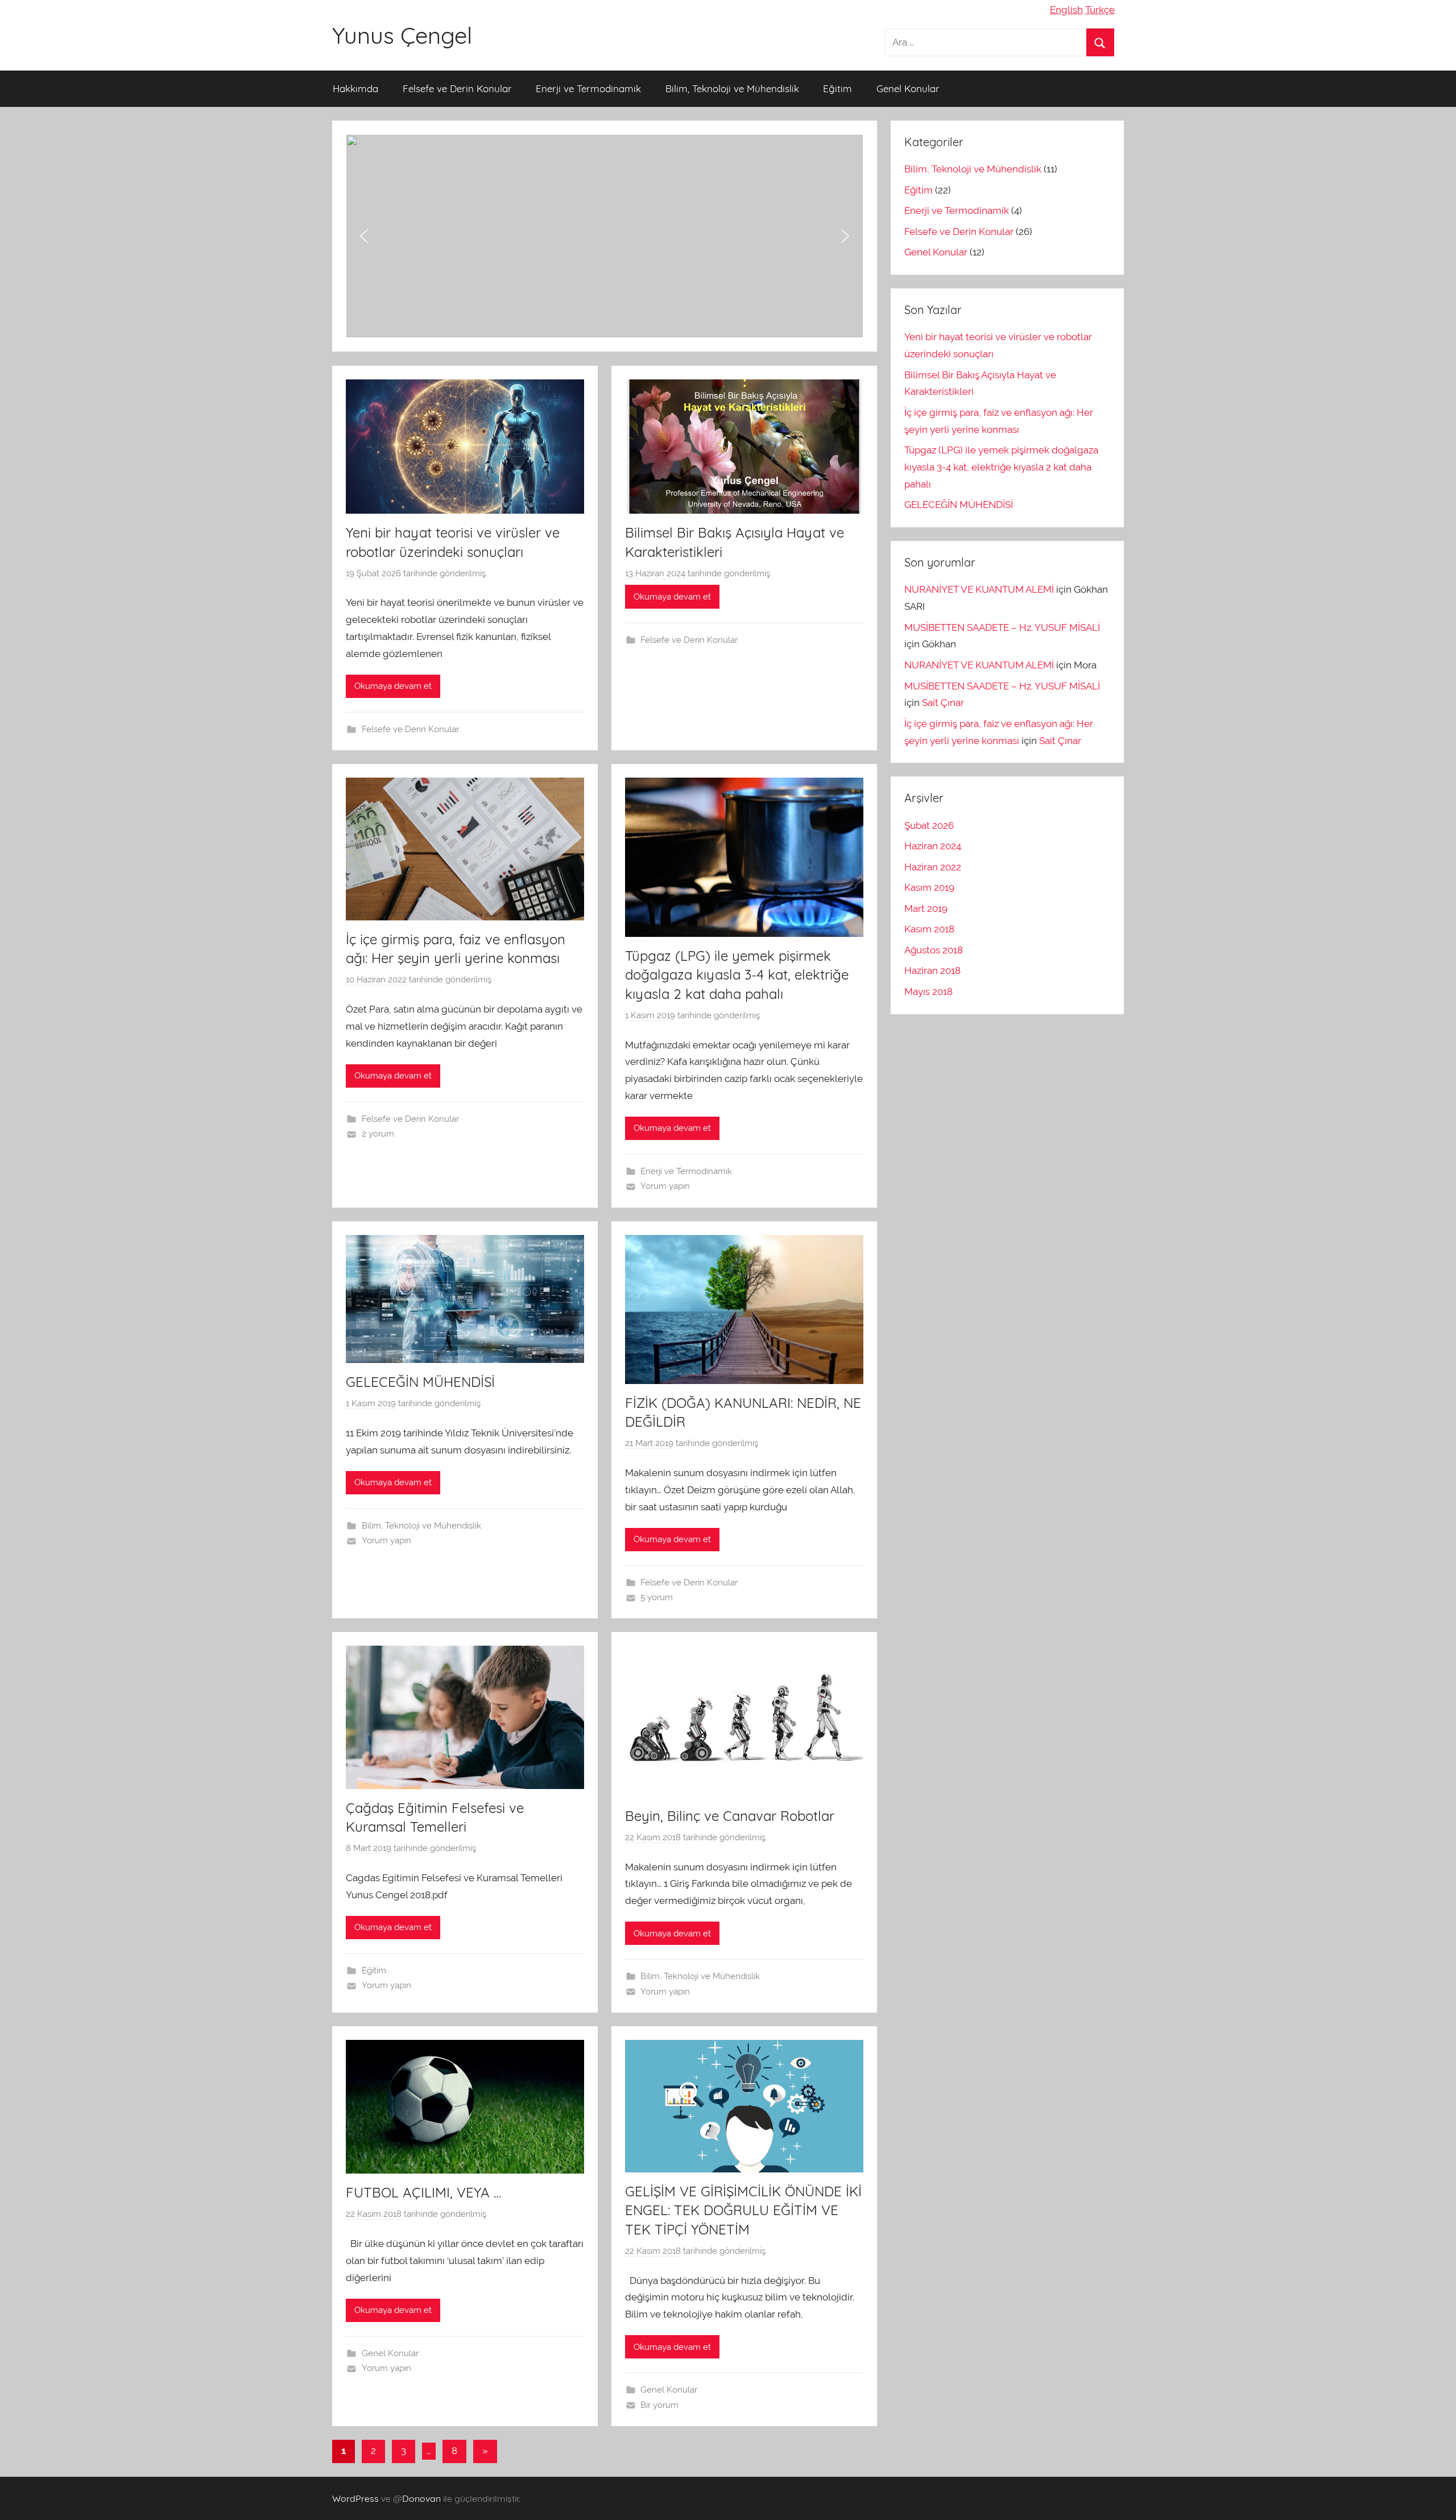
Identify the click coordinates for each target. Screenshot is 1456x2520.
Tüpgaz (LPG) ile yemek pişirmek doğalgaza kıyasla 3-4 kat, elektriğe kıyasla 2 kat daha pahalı (737, 975)
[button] (605, 236)
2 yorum (378, 1134)
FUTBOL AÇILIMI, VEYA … (423, 2192)
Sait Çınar (943, 703)
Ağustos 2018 (934, 950)
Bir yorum (659, 2405)
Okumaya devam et (393, 686)
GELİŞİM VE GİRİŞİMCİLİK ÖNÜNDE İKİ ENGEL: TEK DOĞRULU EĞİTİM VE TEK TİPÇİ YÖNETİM (743, 2210)
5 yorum (657, 1597)
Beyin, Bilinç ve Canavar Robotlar (730, 1816)
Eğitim (837, 88)
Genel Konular (908, 88)
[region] (605, 236)
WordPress (355, 2498)
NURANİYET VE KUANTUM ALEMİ (979, 589)
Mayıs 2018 (928, 992)
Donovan (421, 2498)
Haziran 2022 (933, 867)
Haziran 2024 (933, 846)
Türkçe (1100, 10)
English (1066, 10)
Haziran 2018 (932, 970)
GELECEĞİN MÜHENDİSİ (420, 1382)
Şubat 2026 (929, 825)
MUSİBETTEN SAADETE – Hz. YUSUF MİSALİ (1002, 627)
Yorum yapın (665, 1186)
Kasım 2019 (929, 887)
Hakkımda (355, 88)
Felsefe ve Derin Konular (457, 88)
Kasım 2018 (929, 929)
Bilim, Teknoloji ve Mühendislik (732, 88)
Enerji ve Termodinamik (588, 88)
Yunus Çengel (402, 35)
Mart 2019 (926, 908)
